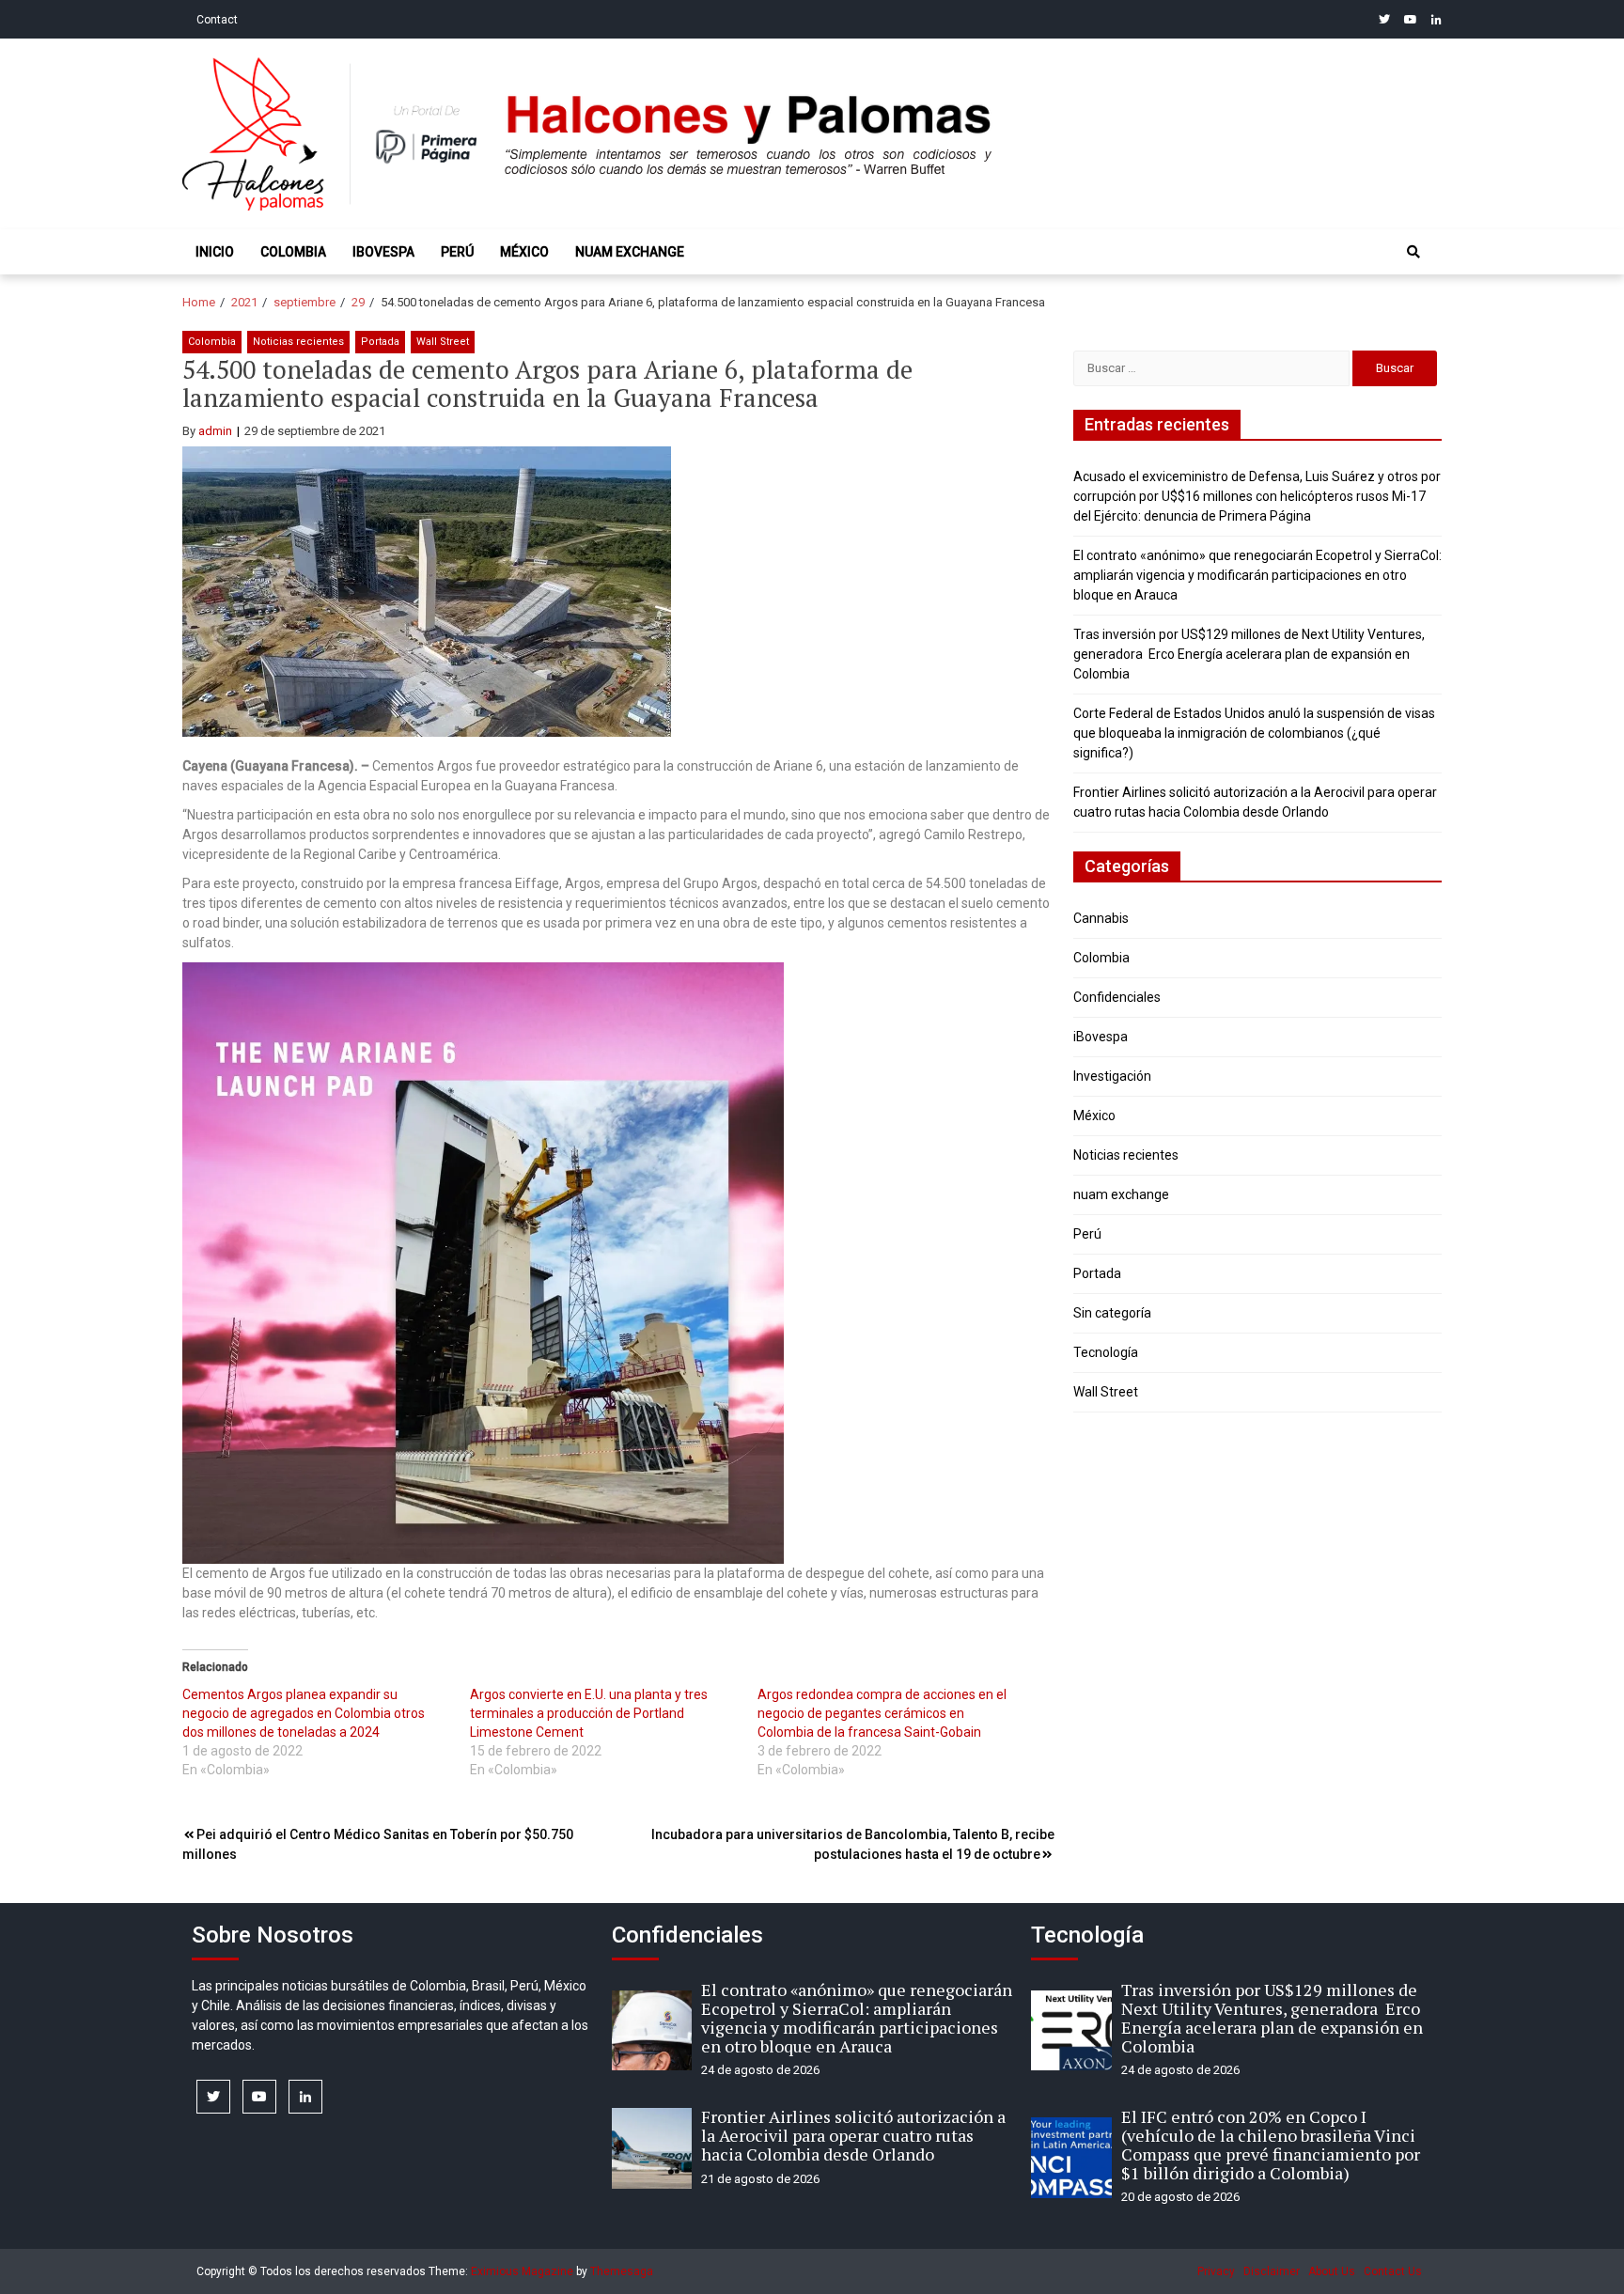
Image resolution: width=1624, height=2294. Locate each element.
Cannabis (1101, 918)
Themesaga (622, 2271)
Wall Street (443, 342)
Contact (217, 20)
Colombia (293, 252)
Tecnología (1106, 1352)
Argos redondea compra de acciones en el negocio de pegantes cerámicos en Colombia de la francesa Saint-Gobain (882, 1713)
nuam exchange (630, 252)
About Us (1332, 2271)
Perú (457, 252)
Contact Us (1393, 2271)
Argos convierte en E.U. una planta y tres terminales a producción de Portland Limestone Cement (589, 1713)
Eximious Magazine (522, 2271)
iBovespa (383, 252)
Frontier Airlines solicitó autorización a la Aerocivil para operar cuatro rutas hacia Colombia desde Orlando (853, 2135)
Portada (380, 342)
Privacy (1216, 2271)
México (524, 252)
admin (215, 431)
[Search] (1413, 252)
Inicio (215, 252)
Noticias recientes (298, 342)
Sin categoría (1112, 1313)
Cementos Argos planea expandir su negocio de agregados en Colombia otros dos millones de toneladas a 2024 (304, 1713)
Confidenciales (1117, 997)
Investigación (1112, 1076)
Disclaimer (1272, 2271)
